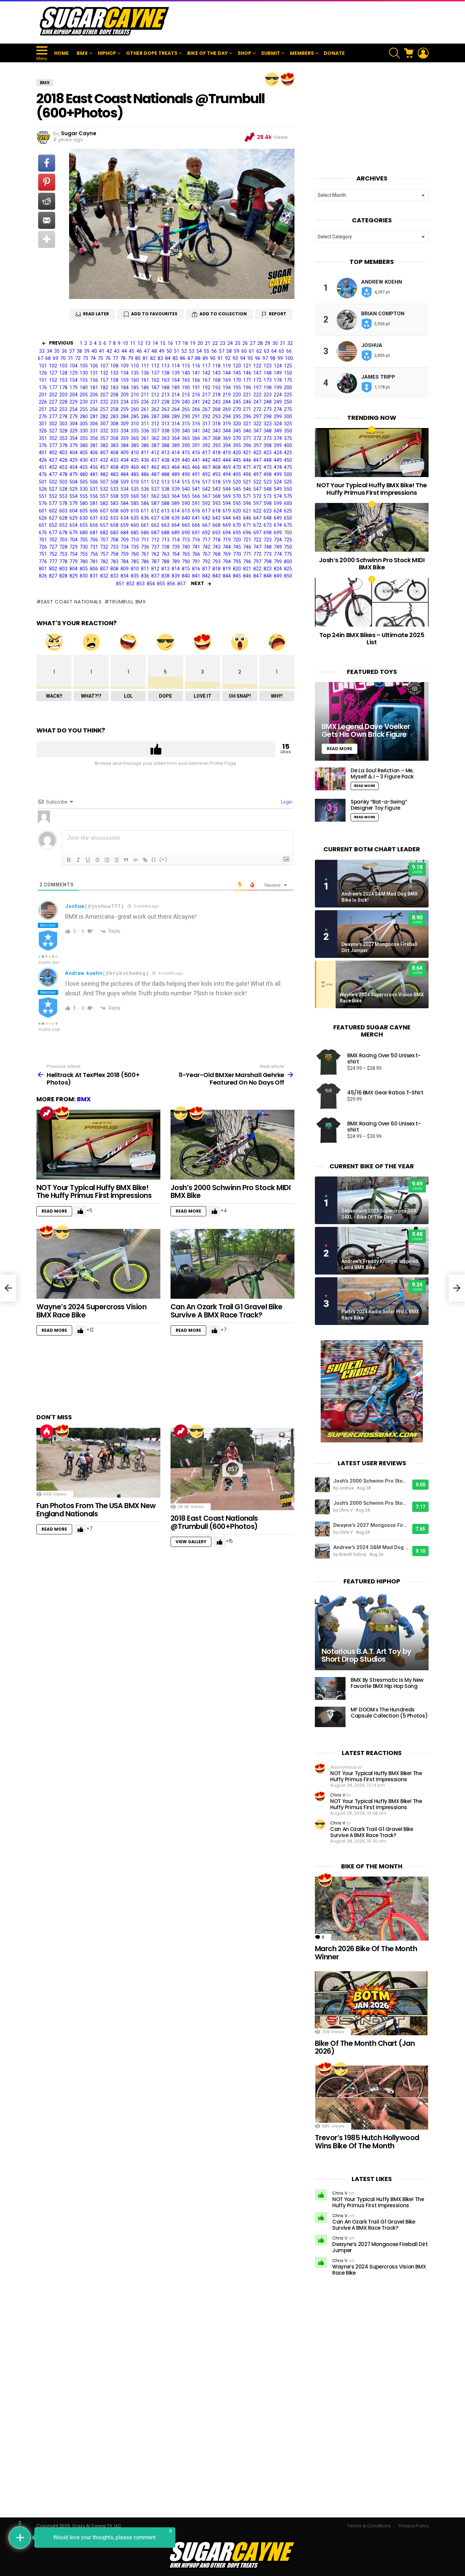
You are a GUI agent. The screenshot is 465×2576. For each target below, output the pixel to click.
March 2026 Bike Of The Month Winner (366, 1953)
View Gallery (191, 1542)
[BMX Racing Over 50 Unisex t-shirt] (328, 1062)
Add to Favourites (154, 314)
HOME (61, 53)
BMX (82, 53)
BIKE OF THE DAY (207, 53)
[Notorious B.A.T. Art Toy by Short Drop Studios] (372, 1631)
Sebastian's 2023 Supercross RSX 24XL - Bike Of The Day (379, 1214)
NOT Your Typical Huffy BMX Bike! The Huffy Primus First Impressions (94, 1192)
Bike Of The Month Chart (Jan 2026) (365, 2047)
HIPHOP (107, 53)
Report (278, 314)
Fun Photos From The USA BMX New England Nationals (96, 1510)
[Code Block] (135, 860)
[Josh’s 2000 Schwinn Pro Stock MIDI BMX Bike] (233, 1145)
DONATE (334, 53)
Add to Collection (223, 314)
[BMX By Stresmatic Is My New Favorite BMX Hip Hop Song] (330, 1688)
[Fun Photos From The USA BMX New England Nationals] (98, 1463)
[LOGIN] (423, 53)
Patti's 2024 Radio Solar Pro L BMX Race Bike (380, 1315)
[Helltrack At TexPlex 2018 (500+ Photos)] (8, 1288)
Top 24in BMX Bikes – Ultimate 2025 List (372, 639)
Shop (244, 53)
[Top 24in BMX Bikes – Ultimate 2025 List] (372, 602)
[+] (163, 859)
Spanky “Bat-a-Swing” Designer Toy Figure (379, 805)
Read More (54, 1211)
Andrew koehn (84, 973)
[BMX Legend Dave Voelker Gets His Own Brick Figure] (372, 721)
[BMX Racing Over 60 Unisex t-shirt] (328, 1130)
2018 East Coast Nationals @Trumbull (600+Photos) (214, 1522)
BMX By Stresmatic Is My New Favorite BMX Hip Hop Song (387, 1683)
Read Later (96, 314)
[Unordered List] (116, 860)
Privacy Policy (414, 2526)
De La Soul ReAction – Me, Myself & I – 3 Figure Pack (382, 773)
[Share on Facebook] (47, 163)
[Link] (145, 860)
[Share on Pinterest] (47, 182)
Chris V (338, 1795)
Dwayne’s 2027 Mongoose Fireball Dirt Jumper (380, 2247)
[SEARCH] (395, 53)
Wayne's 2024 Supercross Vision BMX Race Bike (382, 998)
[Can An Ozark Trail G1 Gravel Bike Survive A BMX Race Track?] (233, 1264)
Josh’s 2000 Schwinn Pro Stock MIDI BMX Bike (230, 1192)
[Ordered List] (107, 860)
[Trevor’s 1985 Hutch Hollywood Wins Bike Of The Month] (372, 2098)
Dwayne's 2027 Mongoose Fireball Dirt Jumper (379, 947)
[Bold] (69, 860)
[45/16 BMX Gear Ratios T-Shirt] (328, 1096)
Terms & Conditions (369, 2526)
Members (302, 53)
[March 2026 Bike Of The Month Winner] (372, 1909)
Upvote (156, 749)
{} (154, 859)
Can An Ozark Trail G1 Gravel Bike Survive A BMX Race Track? (227, 1311)
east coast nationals (71, 602)
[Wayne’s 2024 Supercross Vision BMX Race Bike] (98, 1264)
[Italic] (78, 860)
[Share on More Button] (47, 239)
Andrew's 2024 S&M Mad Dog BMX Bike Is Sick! (380, 897)
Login (286, 802)
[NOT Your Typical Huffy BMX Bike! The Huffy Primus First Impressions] (98, 1145)
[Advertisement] (305, 22)
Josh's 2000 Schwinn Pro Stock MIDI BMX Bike (371, 1481)
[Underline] (88, 860)
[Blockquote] (126, 860)
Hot (47, 1431)
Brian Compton (383, 314)
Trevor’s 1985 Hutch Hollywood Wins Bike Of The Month (367, 2142)
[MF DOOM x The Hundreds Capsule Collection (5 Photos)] (330, 1717)
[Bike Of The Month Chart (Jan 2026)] (372, 2003)
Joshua (75, 906)
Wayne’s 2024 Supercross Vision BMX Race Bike (91, 1311)
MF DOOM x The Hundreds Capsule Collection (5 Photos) (389, 1713)
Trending (47, 1113)
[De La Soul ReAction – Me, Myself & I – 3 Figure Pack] (330, 779)
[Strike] (97, 860)
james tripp (378, 377)
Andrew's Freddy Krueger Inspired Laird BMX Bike (380, 1264)
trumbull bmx (127, 602)
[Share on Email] (47, 220)
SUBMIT (271, 53)
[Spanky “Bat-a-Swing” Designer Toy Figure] (330, 810)
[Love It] (288, 79)
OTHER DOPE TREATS (152, 53)
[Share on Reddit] (47, 201)
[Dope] (272, 79)
